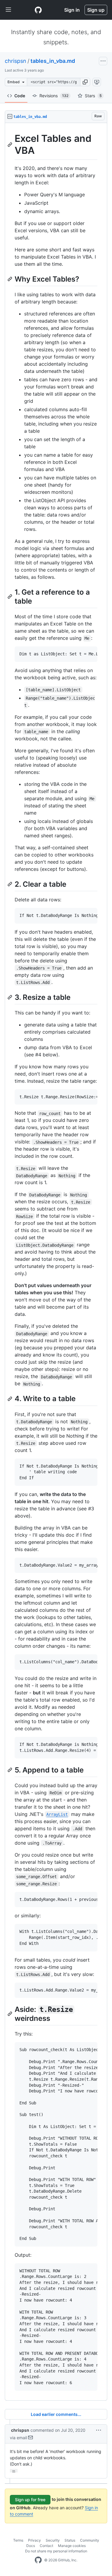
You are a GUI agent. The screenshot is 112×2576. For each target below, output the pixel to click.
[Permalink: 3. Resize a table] (10, 997)
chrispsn (16, 61)
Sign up (96, 10)
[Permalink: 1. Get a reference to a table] (10, 596)
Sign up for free (30, 2500)
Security (53, 2540)
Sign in (72, 10)
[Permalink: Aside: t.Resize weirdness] (10, 2014)
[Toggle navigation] (8, 10)
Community (90, 2540)
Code (20, 96)
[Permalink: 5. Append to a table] (10, 1770)
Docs (31, 2546)
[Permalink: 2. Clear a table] (10, 884)
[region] (56, 1262)
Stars (93, 96)
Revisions (54, 96)
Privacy (34, 2540)
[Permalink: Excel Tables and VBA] (10, 145)
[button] (85, 82)
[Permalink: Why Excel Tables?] (10, 279)
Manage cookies (72, 2546)
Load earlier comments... (56, 2414)
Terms (18, 2540)
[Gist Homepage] (38, 10)
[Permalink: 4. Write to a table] (10, 1399)
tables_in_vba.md (53, 61)
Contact (46, 2546)
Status (70, 2540)
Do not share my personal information (56, 2551)
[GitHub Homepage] (38, 2560)
